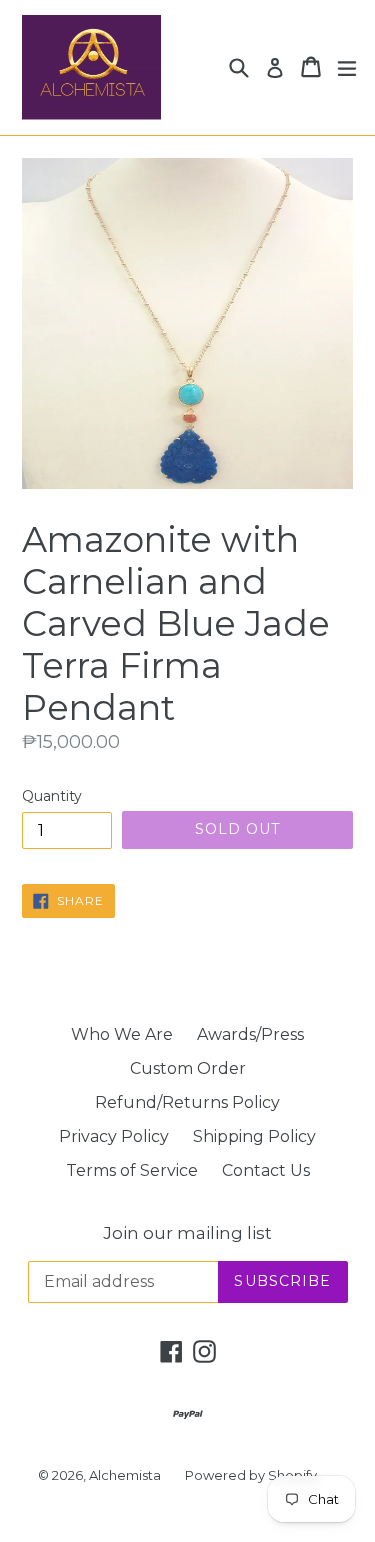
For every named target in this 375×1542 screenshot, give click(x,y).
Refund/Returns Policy (187, 1102)
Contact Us (266, 1170)
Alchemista (125, 1475)
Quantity (52, 796)
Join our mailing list (187, 1233)
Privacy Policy (114, 1136)
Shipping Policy (254, 1136)
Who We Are (122, 1034)
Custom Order (188, 1068)
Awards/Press (250, 1034)
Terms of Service (132, 1170)
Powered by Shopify (251, 1475)
